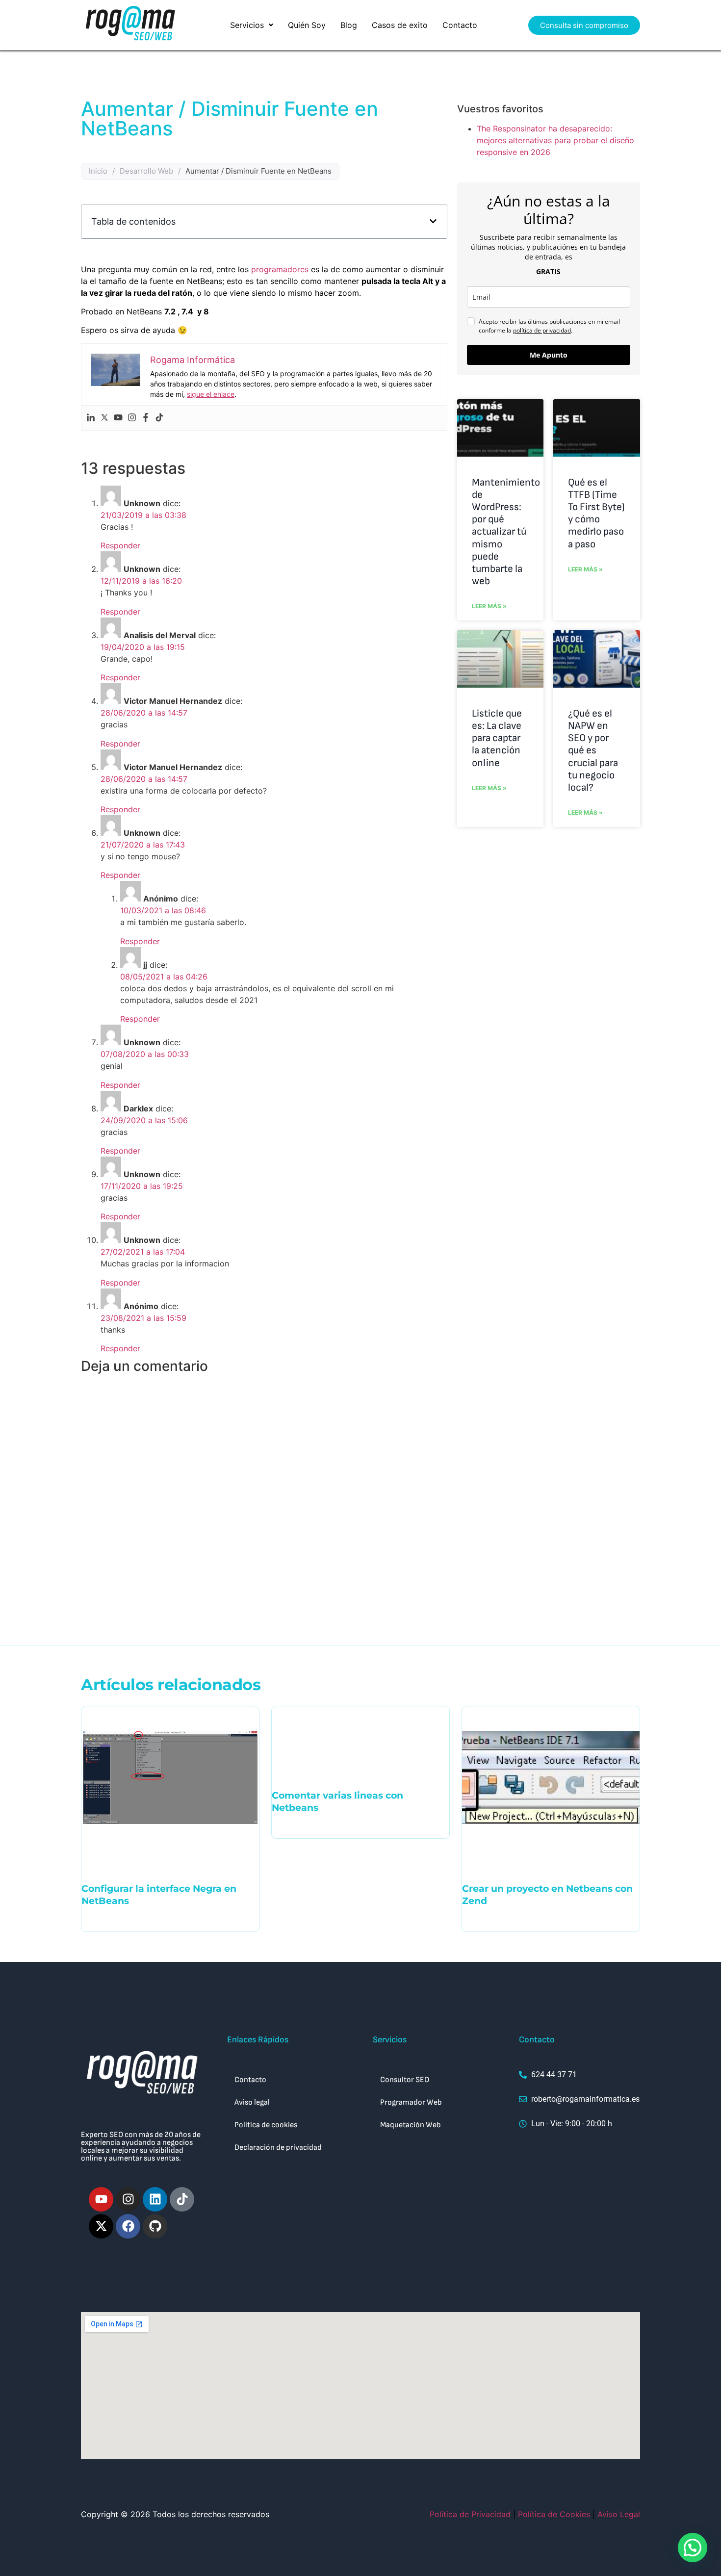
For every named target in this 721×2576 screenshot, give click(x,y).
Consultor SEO (405, 2080)
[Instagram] (132, 418)
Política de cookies (266, 2125)
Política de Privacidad (470, 2514)
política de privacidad (542, 330)
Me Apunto (549, 355)
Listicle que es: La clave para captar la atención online (497, 738)
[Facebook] (146, 418)
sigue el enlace (211, 394)
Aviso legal (252, 2102)
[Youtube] (118, 418)
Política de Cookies (554, 2514)
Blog (349, 25)
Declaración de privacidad (278, 2148)
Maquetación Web (411, 2125)
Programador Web (411, 2102)
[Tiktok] (159, 418)
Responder (120, 545)
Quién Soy (307, 25)
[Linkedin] (91, 418)
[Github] (155, 2226)
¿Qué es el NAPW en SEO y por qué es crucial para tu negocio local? (593, 750)
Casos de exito (400, 25)
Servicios (247, 25)
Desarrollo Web (146, 171)
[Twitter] (104, 418)
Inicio (98, 171)
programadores (280, 269)
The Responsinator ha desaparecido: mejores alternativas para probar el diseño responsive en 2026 (555, 140)
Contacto (460, 25)
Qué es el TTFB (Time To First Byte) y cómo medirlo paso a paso (596, 513)
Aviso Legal (619, 2514)
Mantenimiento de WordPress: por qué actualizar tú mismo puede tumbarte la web (506, 532)
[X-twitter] (101, 2226)
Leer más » (489, 606)
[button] (252, 25)
